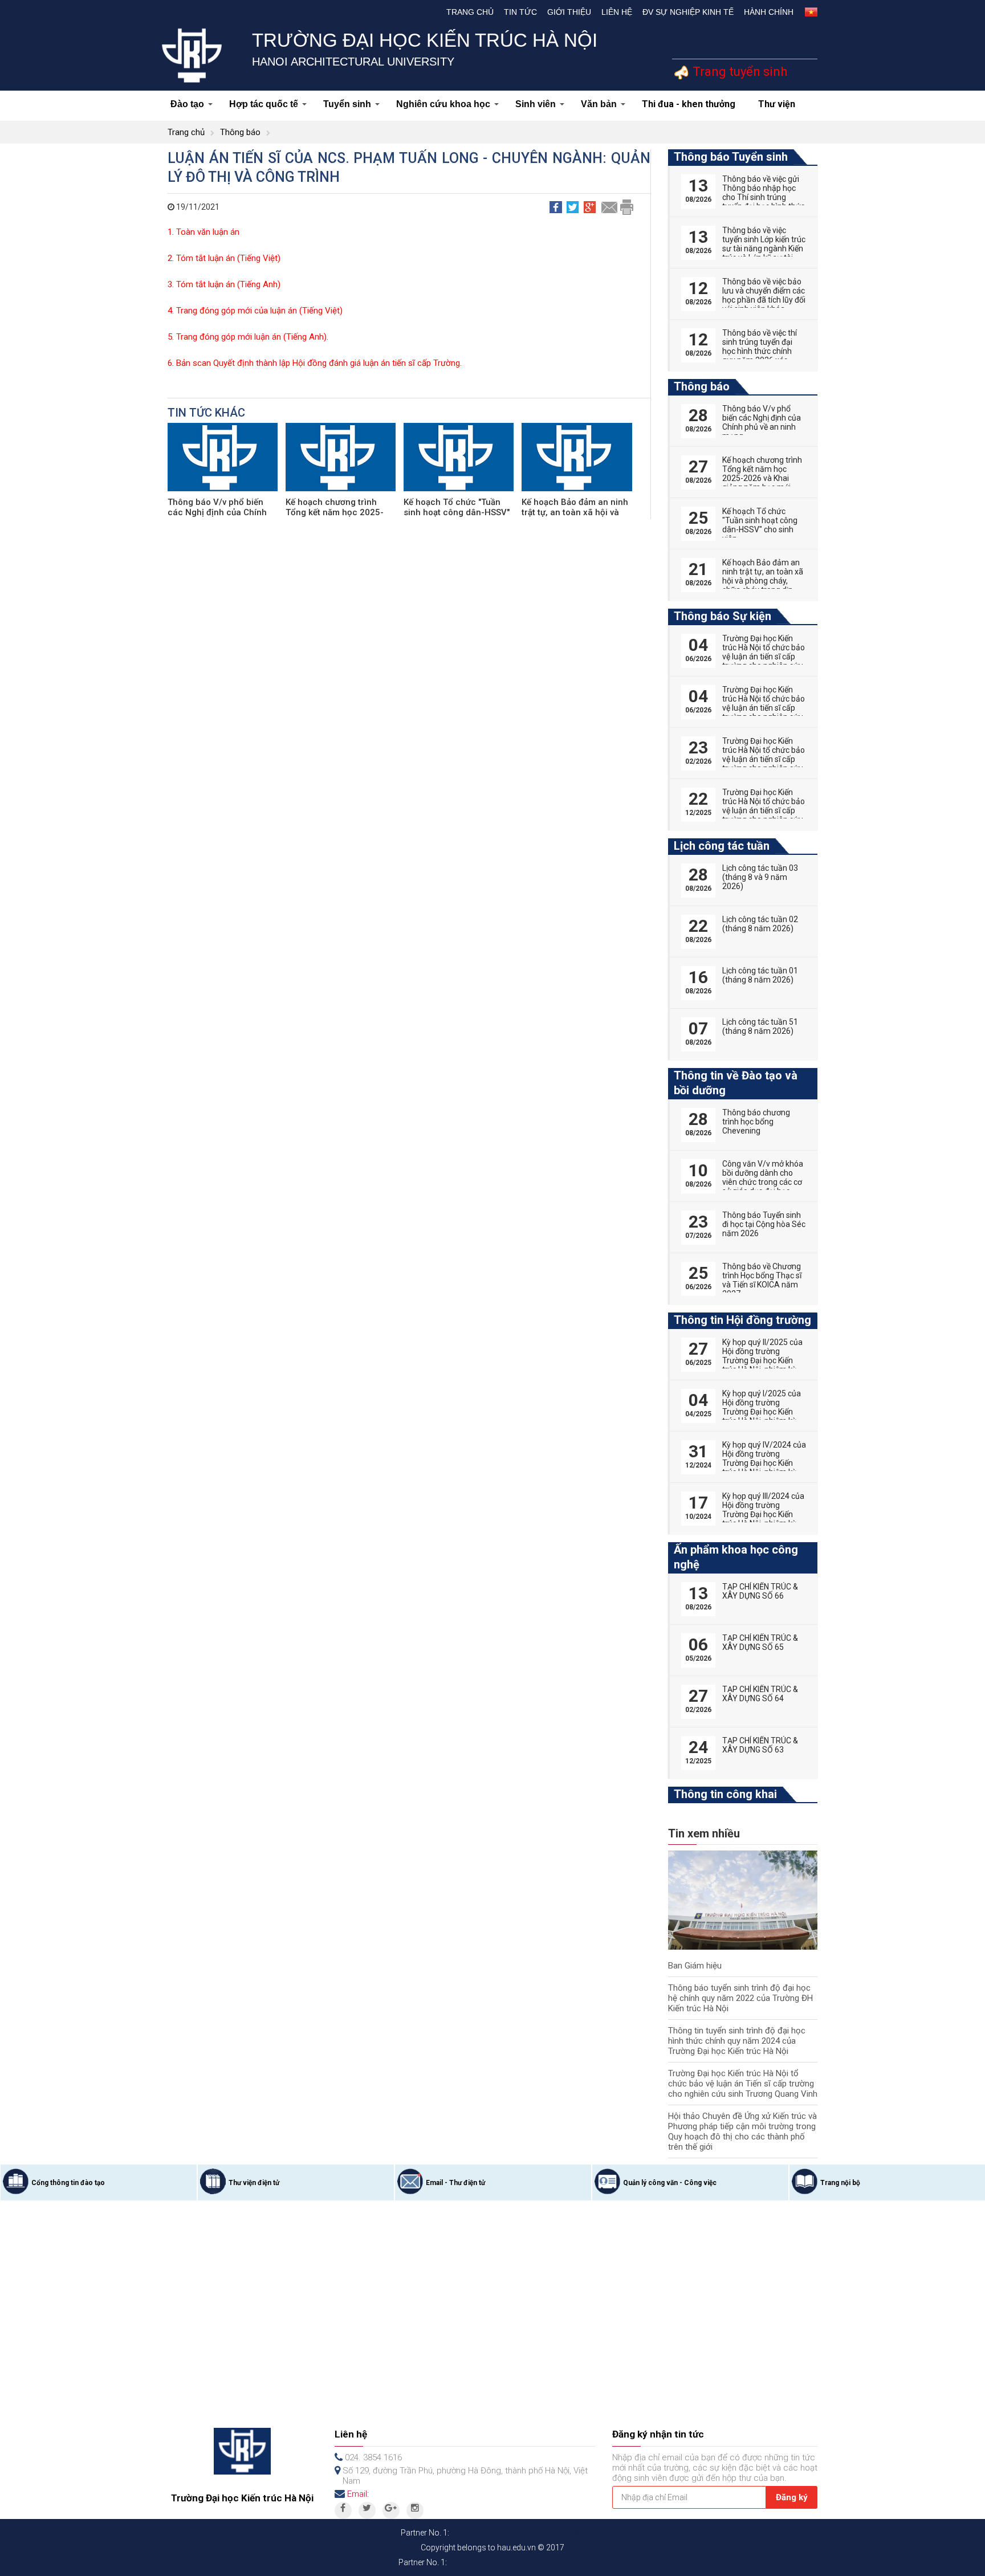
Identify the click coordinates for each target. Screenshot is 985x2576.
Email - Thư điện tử (455, 2183)
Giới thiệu (569, 12)
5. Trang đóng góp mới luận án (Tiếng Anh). (248, 337)
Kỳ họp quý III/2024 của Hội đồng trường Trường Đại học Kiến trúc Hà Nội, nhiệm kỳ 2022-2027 (763, 1514)
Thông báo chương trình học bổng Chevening (756, 1122)
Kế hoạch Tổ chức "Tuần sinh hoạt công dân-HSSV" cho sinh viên (457, 512)
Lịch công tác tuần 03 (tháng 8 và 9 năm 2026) (760, 877)
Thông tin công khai (725, 1794)
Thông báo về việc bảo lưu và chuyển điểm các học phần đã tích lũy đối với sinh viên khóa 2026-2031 (764, 300)
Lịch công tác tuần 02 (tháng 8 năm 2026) (760, 924)
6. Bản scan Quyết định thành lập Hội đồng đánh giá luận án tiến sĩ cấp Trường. (315, 363)
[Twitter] (367, 2510)
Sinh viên (536, 104)
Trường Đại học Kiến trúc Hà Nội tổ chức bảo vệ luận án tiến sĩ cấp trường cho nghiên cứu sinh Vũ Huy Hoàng (764, 810)
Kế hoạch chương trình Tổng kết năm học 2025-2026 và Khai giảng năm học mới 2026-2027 (762, 478)
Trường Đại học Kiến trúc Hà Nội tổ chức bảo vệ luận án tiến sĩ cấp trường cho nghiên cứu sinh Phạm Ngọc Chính (764, 708)
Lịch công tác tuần (722, 846)
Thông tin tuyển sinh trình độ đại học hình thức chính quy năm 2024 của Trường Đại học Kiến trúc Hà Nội (737, 2041)
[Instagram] (415, 2510)
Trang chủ (470, 12)
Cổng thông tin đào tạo (68, 2183)
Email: (358, 2494)
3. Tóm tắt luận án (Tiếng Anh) (224, 284)
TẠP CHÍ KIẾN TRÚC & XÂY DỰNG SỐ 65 (760, 1642)
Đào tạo (187, 104)
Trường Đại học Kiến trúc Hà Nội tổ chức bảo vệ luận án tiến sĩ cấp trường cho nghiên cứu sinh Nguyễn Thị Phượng (764, 661)
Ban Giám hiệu (695, 1966)
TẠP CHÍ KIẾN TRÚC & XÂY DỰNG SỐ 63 (760, 1745)
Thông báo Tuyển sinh (731, 157)
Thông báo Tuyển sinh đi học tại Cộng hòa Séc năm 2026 (764, 1224)
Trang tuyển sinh (738, 72)
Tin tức (520, 12)
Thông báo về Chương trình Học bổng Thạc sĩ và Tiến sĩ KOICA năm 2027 (762, 1280)
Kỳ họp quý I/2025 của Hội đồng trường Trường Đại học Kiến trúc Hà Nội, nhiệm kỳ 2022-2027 (762, 1412)
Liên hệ (617, 12)
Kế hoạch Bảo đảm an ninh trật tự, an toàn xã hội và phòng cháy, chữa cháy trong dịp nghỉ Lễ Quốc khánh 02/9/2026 (763, 585)
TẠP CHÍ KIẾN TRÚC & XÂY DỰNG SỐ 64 (760, 1694)
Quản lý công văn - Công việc (670, 2183)
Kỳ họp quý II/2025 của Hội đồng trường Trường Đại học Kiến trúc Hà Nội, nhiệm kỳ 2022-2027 (762, 1360)
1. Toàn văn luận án (203, 232)
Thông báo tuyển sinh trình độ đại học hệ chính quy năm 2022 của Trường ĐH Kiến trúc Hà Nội (740, 1998)
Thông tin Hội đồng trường (742, 1320)
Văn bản (599, 104)
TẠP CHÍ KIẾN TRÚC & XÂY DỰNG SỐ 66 (760, 1591)
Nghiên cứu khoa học (443, 104)
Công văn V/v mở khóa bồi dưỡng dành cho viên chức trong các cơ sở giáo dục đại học (763, 1177)
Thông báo (240, 132)
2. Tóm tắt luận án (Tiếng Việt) (224, 258)
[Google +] (391, 2510)
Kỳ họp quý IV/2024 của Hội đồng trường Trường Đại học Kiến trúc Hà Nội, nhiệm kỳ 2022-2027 (764, 1463)
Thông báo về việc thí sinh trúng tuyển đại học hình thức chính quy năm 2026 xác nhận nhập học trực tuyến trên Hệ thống (760, 356)
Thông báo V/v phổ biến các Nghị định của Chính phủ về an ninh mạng (217, 512)
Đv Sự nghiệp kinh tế (688, 12)
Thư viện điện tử (254, 2183)
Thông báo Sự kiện (723, 616)
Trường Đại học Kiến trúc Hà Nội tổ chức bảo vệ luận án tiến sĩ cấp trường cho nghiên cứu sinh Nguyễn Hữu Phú (764, 759)
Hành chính (769, 12)
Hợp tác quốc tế (264, 104)
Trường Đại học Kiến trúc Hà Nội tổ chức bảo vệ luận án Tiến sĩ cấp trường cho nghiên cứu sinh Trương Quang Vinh (743, 2084)
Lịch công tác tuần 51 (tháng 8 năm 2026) (760, 1026)
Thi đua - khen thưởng (689, 104)
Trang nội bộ (840, 2183)
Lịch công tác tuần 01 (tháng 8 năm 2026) (760, 975)
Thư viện (777, 104)
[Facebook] (343, 2510)
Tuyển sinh (347, 104)
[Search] (807, 49)
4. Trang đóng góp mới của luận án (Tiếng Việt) (255, 311)
